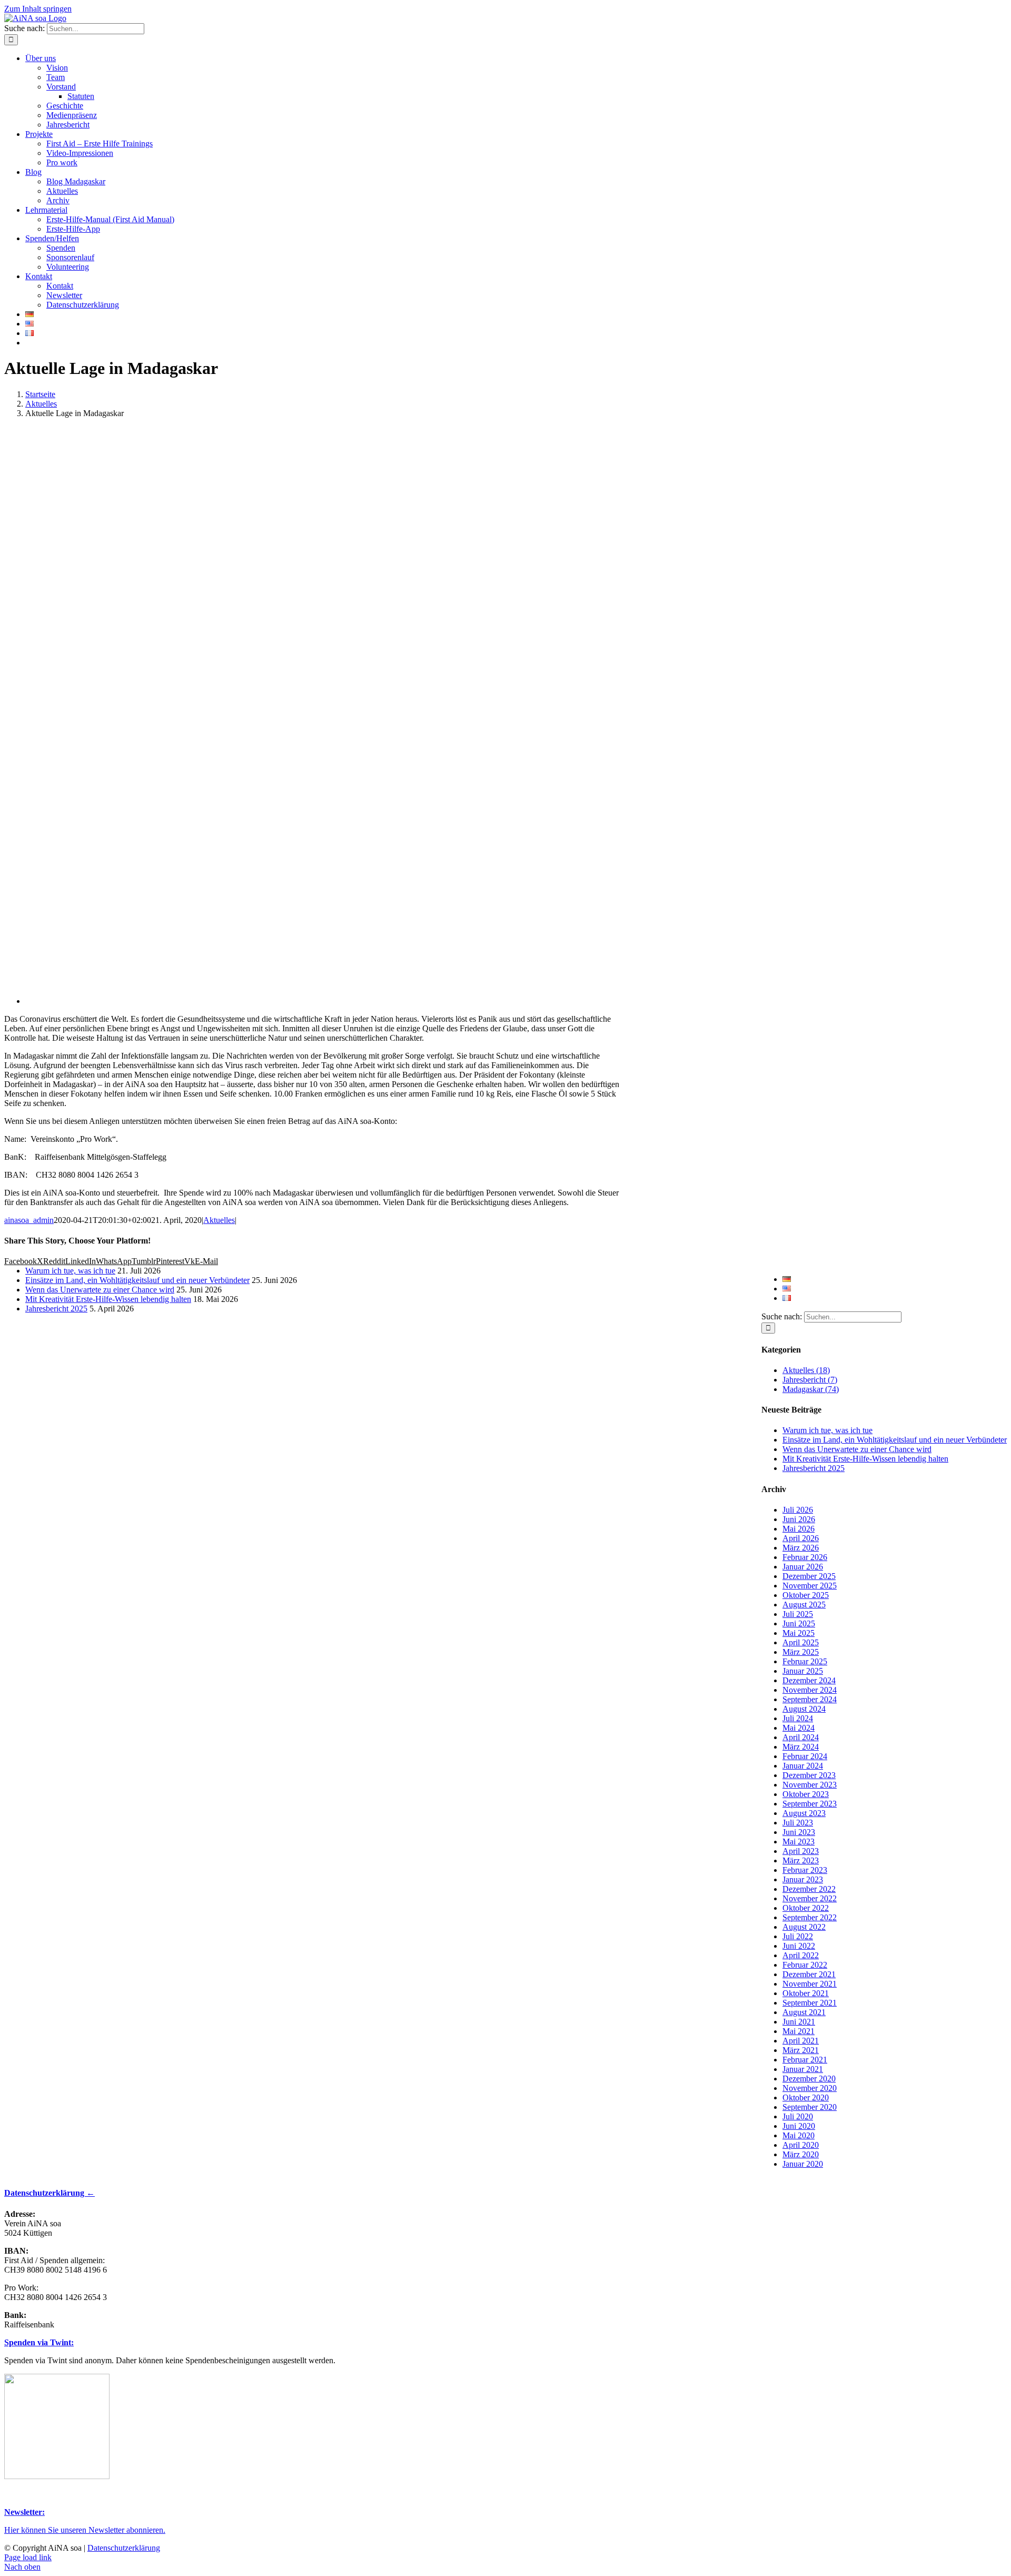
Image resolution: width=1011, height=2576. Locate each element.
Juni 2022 (799, 1946)
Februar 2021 (805, 2060)
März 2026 (801, 1548)
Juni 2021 (799, 2022)
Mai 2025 (799, 1633)
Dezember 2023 (809, 1775)
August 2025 (804, 1605)
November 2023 (810, 1785)
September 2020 (810, 2107)
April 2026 (801, 1538)
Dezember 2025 (809, 1576)
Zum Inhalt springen (38, 9)
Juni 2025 (799, 1623)
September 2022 (810, 1917)
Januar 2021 (803, 2069)
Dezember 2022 (809, 1889)
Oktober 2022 (806, 1908)
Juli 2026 (798, 1510)
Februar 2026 (805, 1557)
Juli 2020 (798, 2116)
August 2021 (804, 2012)
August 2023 (804, 1813)
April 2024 (801, 1737)
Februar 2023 (805, 1870)
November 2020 (810, 2088)
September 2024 (810, 1699)
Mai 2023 (799, 1842)
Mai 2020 (799, 2135)
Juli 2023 (798, 1823)
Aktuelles (219, 1220)
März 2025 (801, 1652)
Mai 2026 (799, 1529)
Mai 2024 (799, 1728)
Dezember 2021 (809, 1974)
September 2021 (810, 2003)
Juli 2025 (798, 1614)
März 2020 (801, 2154)
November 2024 (810, 1690)
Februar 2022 (805, 1965)
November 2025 (810, 1586)
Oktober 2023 (806, 1794)
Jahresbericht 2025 (814, 1468)
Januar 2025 (803, 1671)
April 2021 (801, 2041)
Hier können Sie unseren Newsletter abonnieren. (85, 2530)
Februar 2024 (805, 1756)
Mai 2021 (799, 2031)
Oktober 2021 (806, 1993)
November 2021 (810, 1984)
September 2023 (810, 1804)
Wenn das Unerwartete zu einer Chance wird (857, 1449)
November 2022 (810, 1898)
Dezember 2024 (809, 1680)
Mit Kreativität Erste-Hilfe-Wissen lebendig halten (865, 1459)
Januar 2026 (803, 1567)
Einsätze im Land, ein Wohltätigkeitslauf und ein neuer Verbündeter (895, 1440)
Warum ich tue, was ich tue (827, 1430)
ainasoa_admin (29, 1220)
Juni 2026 (799, 1519)
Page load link (28, 2557)
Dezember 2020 (809, 2079)
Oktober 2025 (806, 1595)
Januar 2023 (803, 1879)
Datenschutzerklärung (124, 2548)
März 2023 (801, 1861)
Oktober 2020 (806, 2098)
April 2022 (801, 1955)
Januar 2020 (803, 2164)
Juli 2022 (798, 1936)
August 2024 (804, 1709)
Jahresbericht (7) (810, 1380)
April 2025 (801, 1642)
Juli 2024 (798, 1718)
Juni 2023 (799, 1832)
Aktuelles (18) (806, 1370)
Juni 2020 (799, 2126)
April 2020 (801, 2145)
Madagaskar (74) (811, 1389)
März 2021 (801, 2050)
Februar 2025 (805, 1661)
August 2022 (804, 1927)
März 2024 (801, 1747)
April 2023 (801, 1851)
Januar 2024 (803, 1766)
